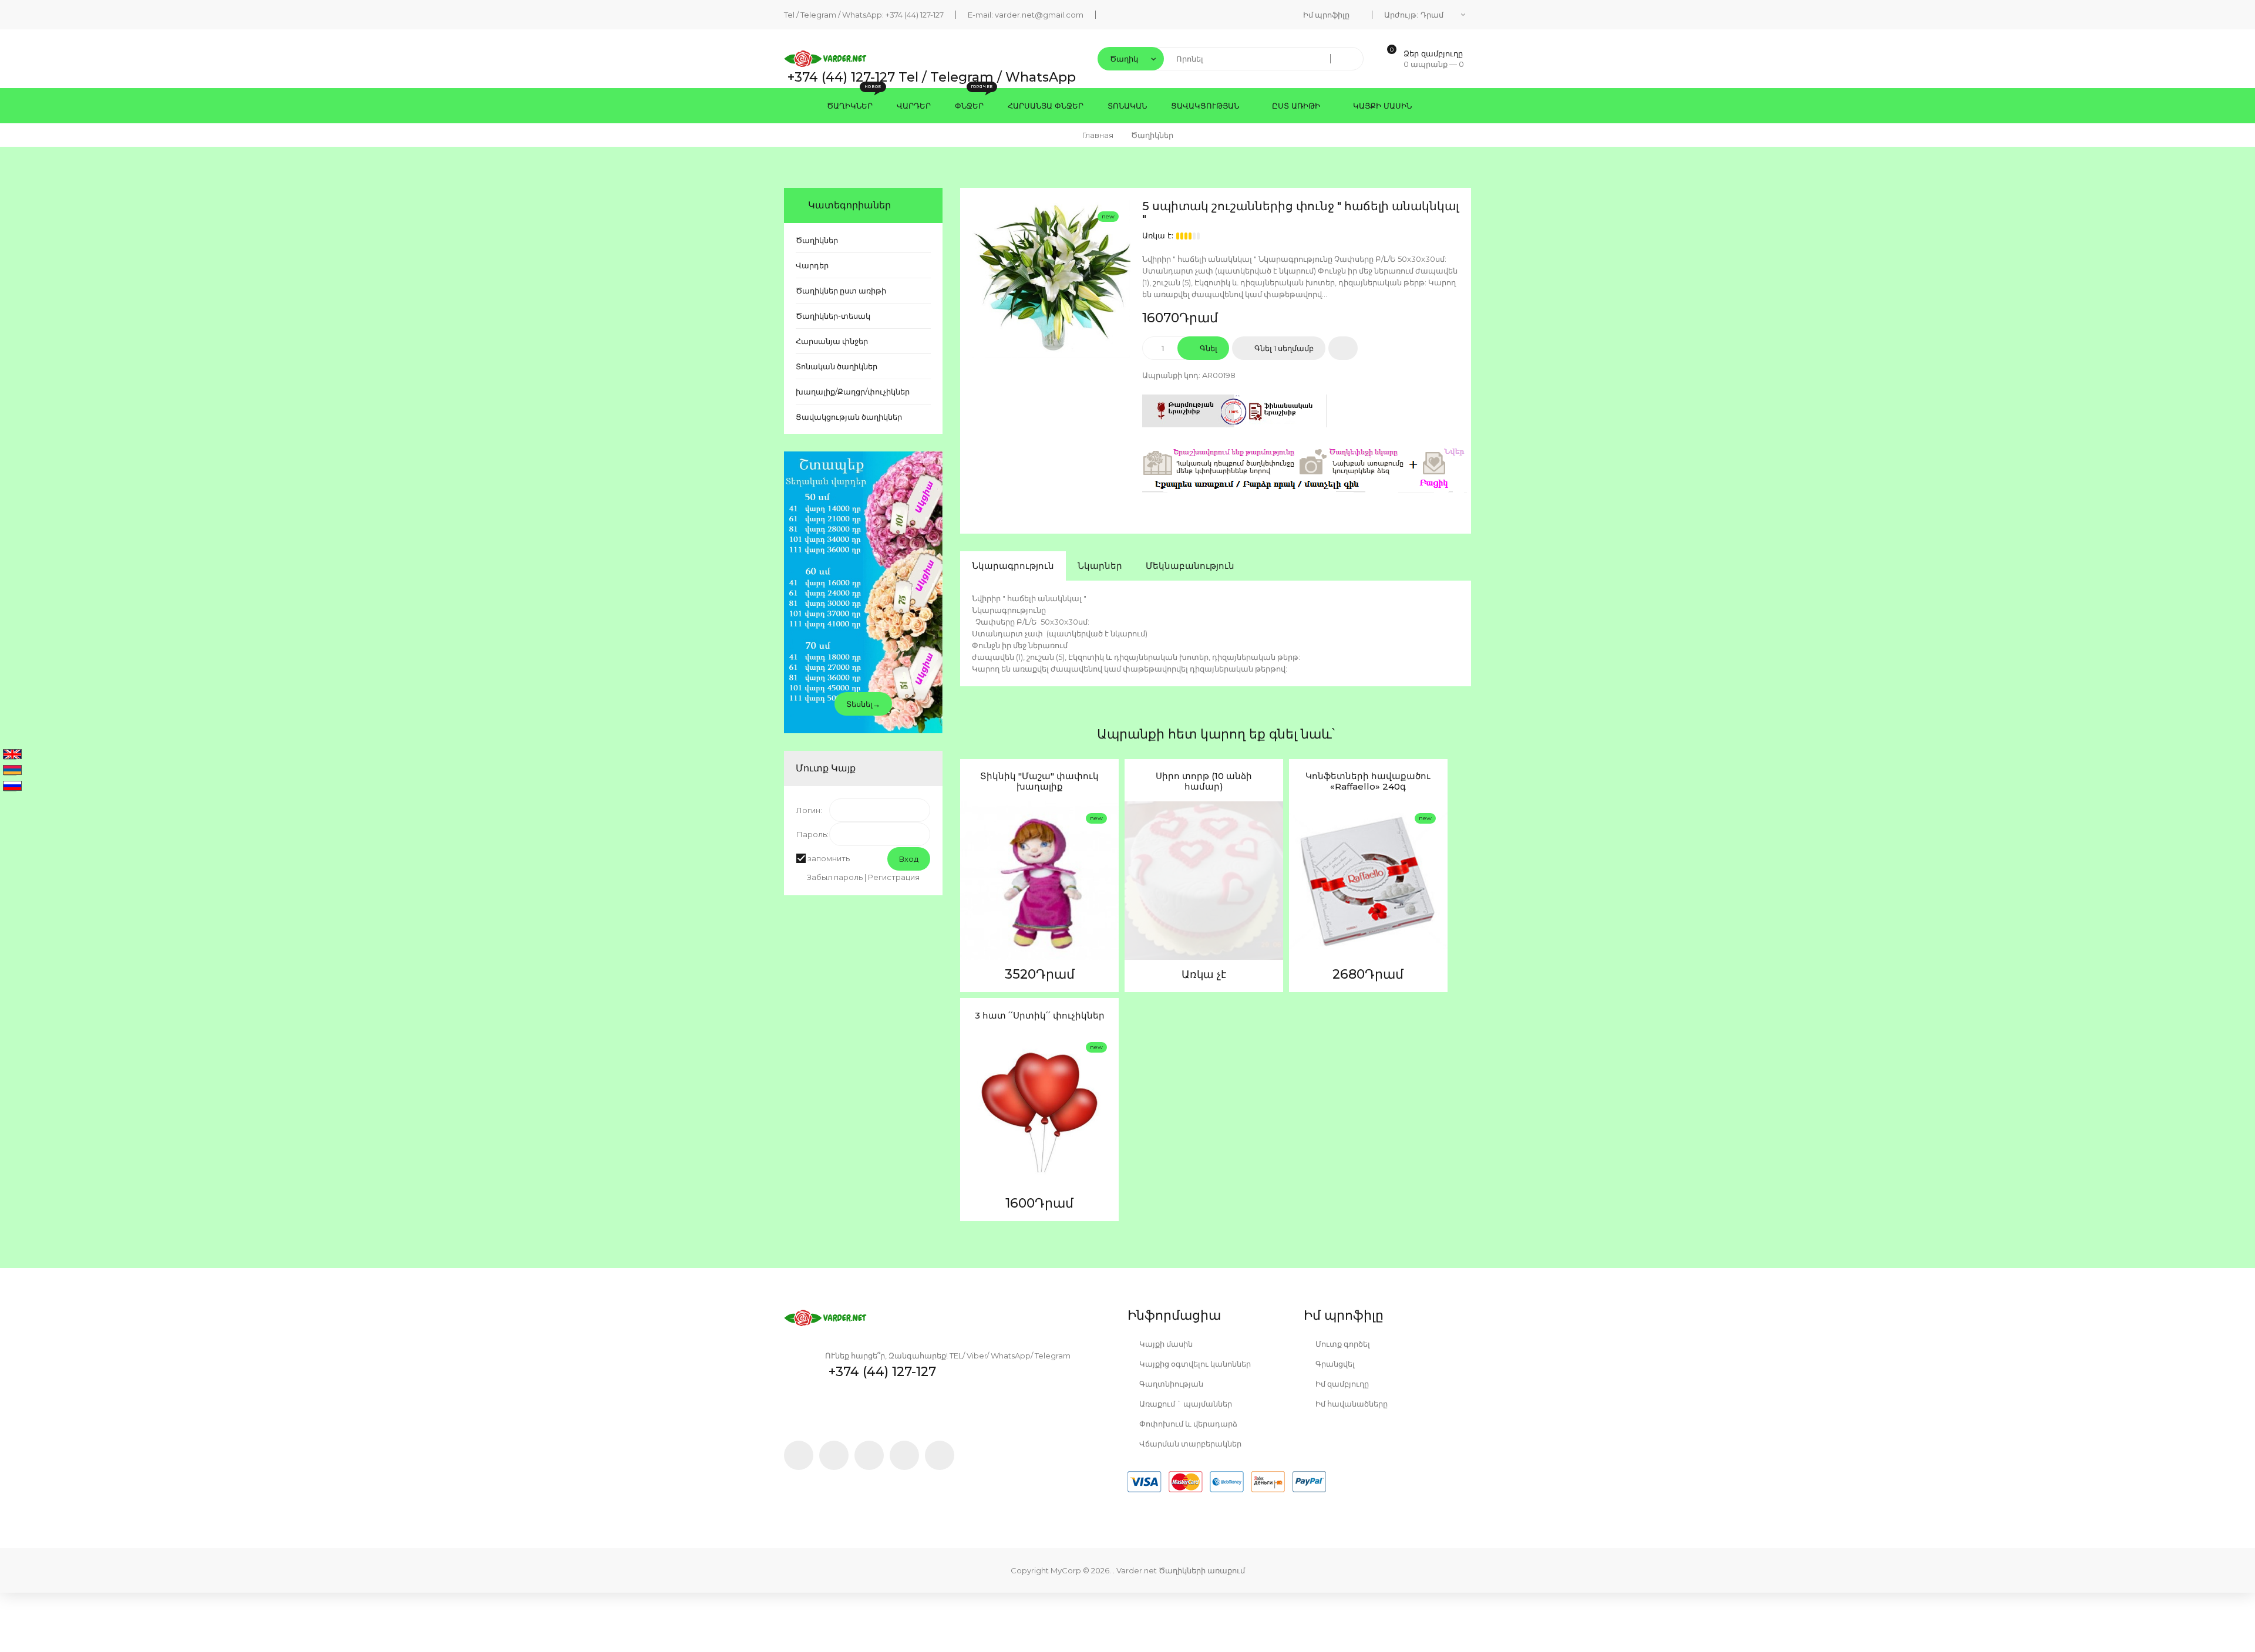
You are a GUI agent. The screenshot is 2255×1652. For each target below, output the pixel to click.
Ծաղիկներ (817, 240)
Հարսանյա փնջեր (832, 341)
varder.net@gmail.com (1039, 15)
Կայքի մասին (1165, 1344)
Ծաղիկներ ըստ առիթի (841, 291)
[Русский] (12, 787)
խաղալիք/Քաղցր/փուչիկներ (853, 392)
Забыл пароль (835, 877)
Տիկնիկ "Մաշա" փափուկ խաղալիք (1039, 781)
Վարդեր (812, 265)
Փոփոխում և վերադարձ (1187, 1424)
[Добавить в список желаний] (1343, 348)
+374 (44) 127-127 (915, 15)
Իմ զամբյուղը (1341, 1384)
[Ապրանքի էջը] (972, 922)
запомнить (829, 858)
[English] (12, 755)
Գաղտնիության (1170, 1384)
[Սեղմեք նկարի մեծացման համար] (1051, 279)
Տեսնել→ (863, 704)
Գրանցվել (1334, 1364)
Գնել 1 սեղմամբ (1283, 348)
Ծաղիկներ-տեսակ (833, 316)
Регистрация (894, 877)
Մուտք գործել (1342, 1344)
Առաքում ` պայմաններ (1185, 1404)
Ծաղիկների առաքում (1202, 1570)
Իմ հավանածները (1351, 1404)
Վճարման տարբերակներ (1189, 1444)
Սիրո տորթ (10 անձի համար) (1204, 781)
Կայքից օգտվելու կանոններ (1194, 1364)
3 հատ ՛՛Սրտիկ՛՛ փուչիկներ (1040, 1016)
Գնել (1208, 348)
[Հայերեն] (12, 771)
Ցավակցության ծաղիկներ (849, 417)
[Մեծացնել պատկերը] (972, 895)
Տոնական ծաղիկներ (837, 366)
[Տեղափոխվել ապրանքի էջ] (1039, 881)
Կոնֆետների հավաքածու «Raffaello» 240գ (1368, 781)
